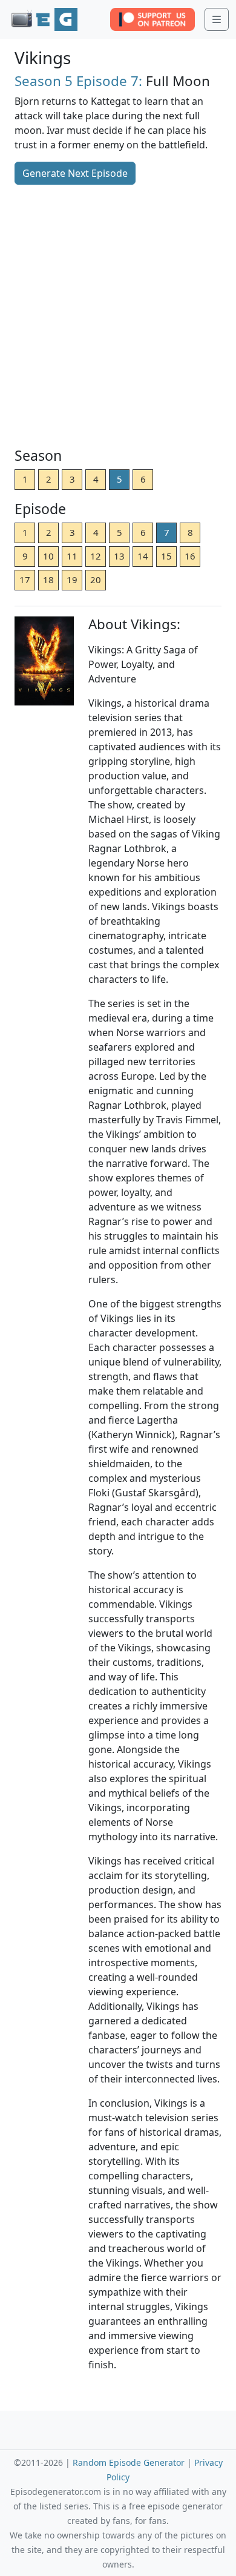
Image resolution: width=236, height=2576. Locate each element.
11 (72, 556)
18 (48, 580)
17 (25, 580)
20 (96, 580)
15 (166, 556)
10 (48, 556)
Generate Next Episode (75, 173)
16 (190, 556)
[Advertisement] (118, 317)
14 (143, 556)
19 (72, 580)
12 (96, 556)
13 (119, 556)
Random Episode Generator (129, 2462)
